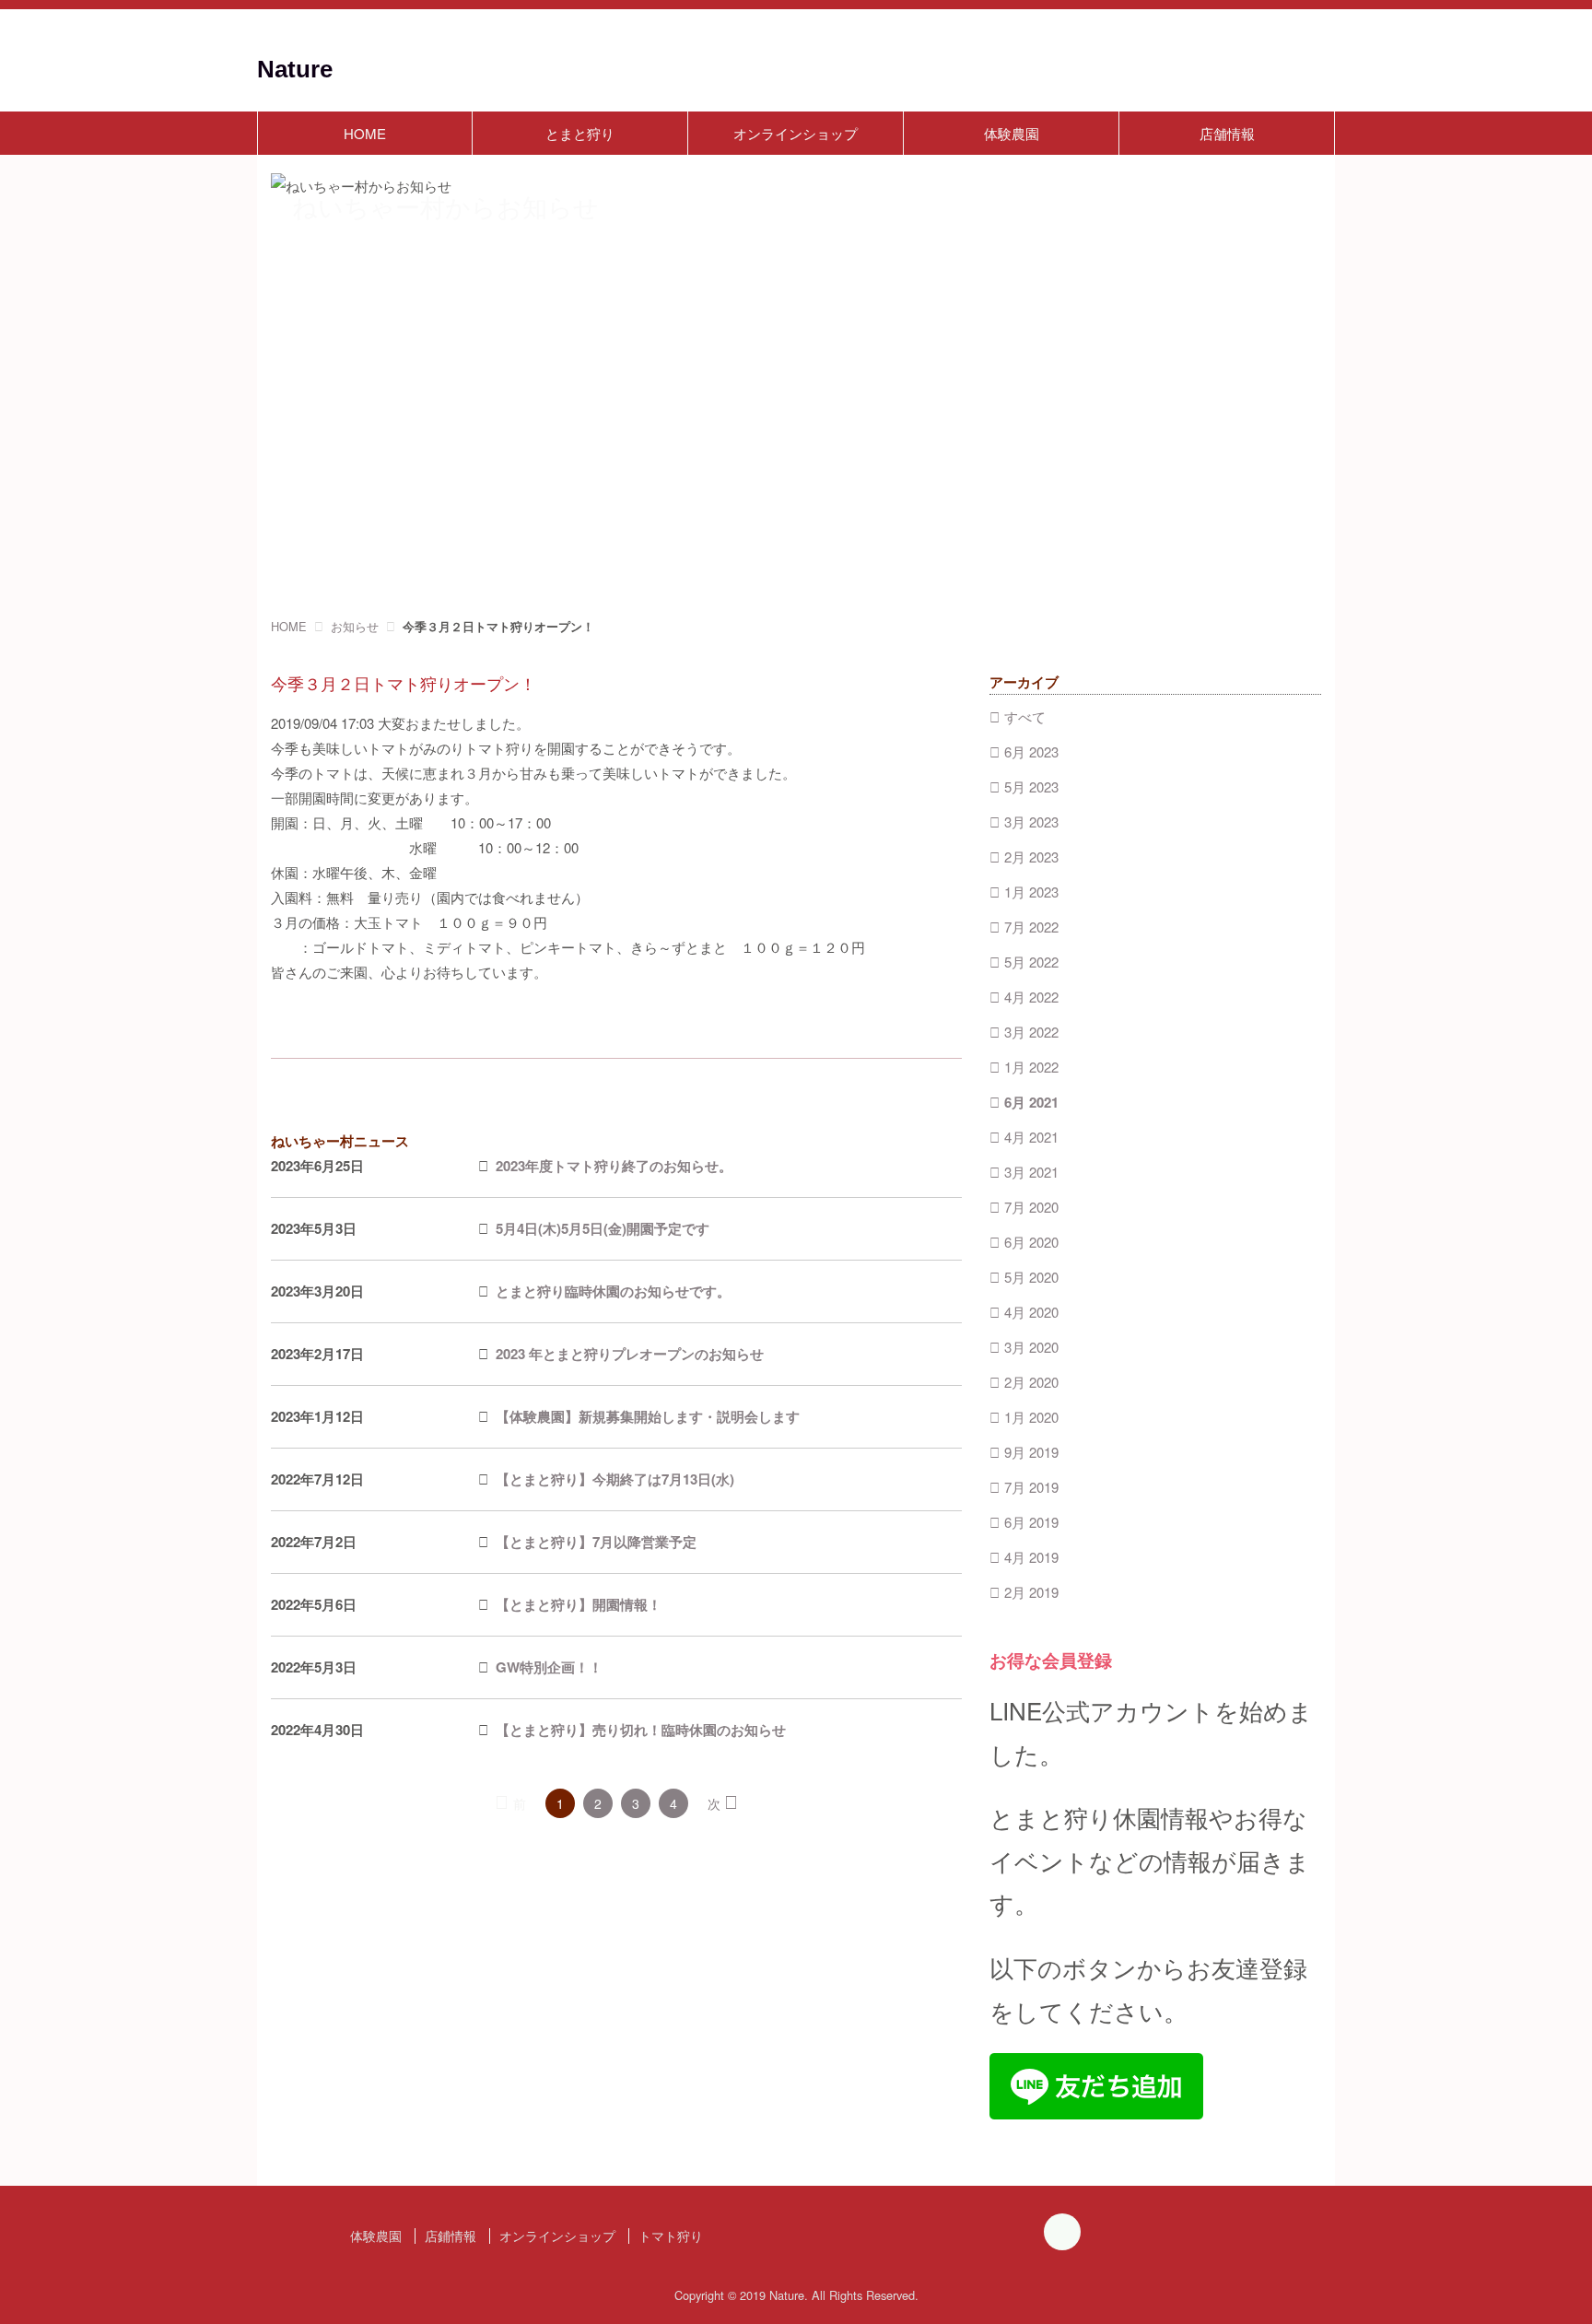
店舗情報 (1227, 133)
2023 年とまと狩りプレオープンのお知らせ (630, 1354)
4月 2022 (1031, 997)
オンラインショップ (796, 133)
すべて (1025, 716)
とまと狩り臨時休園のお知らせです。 (613, 1291)
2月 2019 (1031, 1592)
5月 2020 (1031, 1277)
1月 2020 (1031, 1417)
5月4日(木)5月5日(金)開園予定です (603, 1228)
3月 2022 (1031, 1032)
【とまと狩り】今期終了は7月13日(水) (615, 1479)
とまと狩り (580, 133)
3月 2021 (1031, 1172)
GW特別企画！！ (549, 1667)
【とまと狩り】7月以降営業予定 (596, 1542)
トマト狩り (671, 2236)
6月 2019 (1031, 1522)
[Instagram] (1062, 2235)
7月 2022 (1031, 927)
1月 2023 (1031, 892)
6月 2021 (1031, 1102)
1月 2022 (1031, 1067)
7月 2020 (1031, 1207)
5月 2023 (1031, 786)
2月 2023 (1031, 857)
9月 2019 (1031, 1452)
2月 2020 (1031, 1382)
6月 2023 (1031, 751)
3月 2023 (1031, 822)
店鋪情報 (451, 2236)
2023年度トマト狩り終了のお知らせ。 (614, 1166)
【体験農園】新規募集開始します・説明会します (648, 1416)
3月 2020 (1031, 1347)
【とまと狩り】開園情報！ (579, 1604)
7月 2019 (1031, 1487)
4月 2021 (1031, 1137)
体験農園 (1012, 133)
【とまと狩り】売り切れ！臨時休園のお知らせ (641, 1730)
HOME (365, 133)
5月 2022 (1031, 962)
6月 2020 (1031, 1242)
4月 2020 (1031, 1312)
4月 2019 (1031, 1557)
